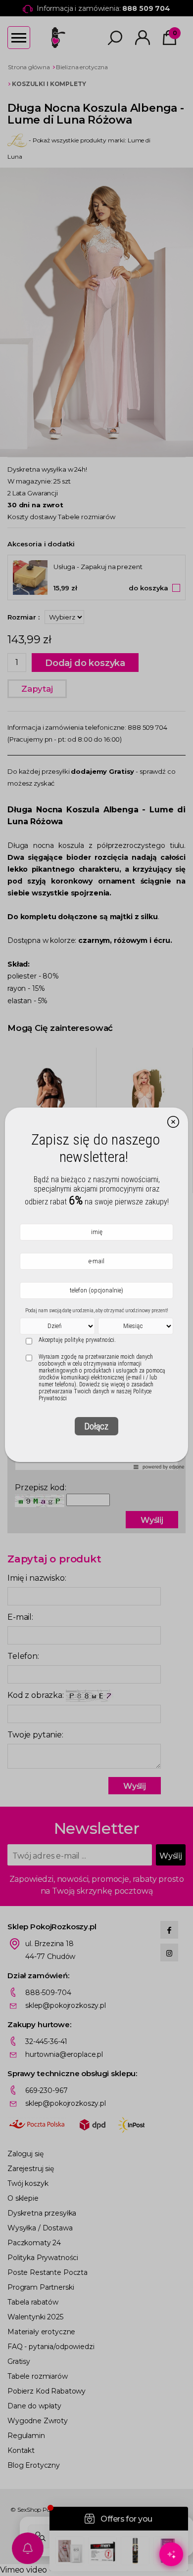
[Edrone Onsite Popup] (96, 1288)
